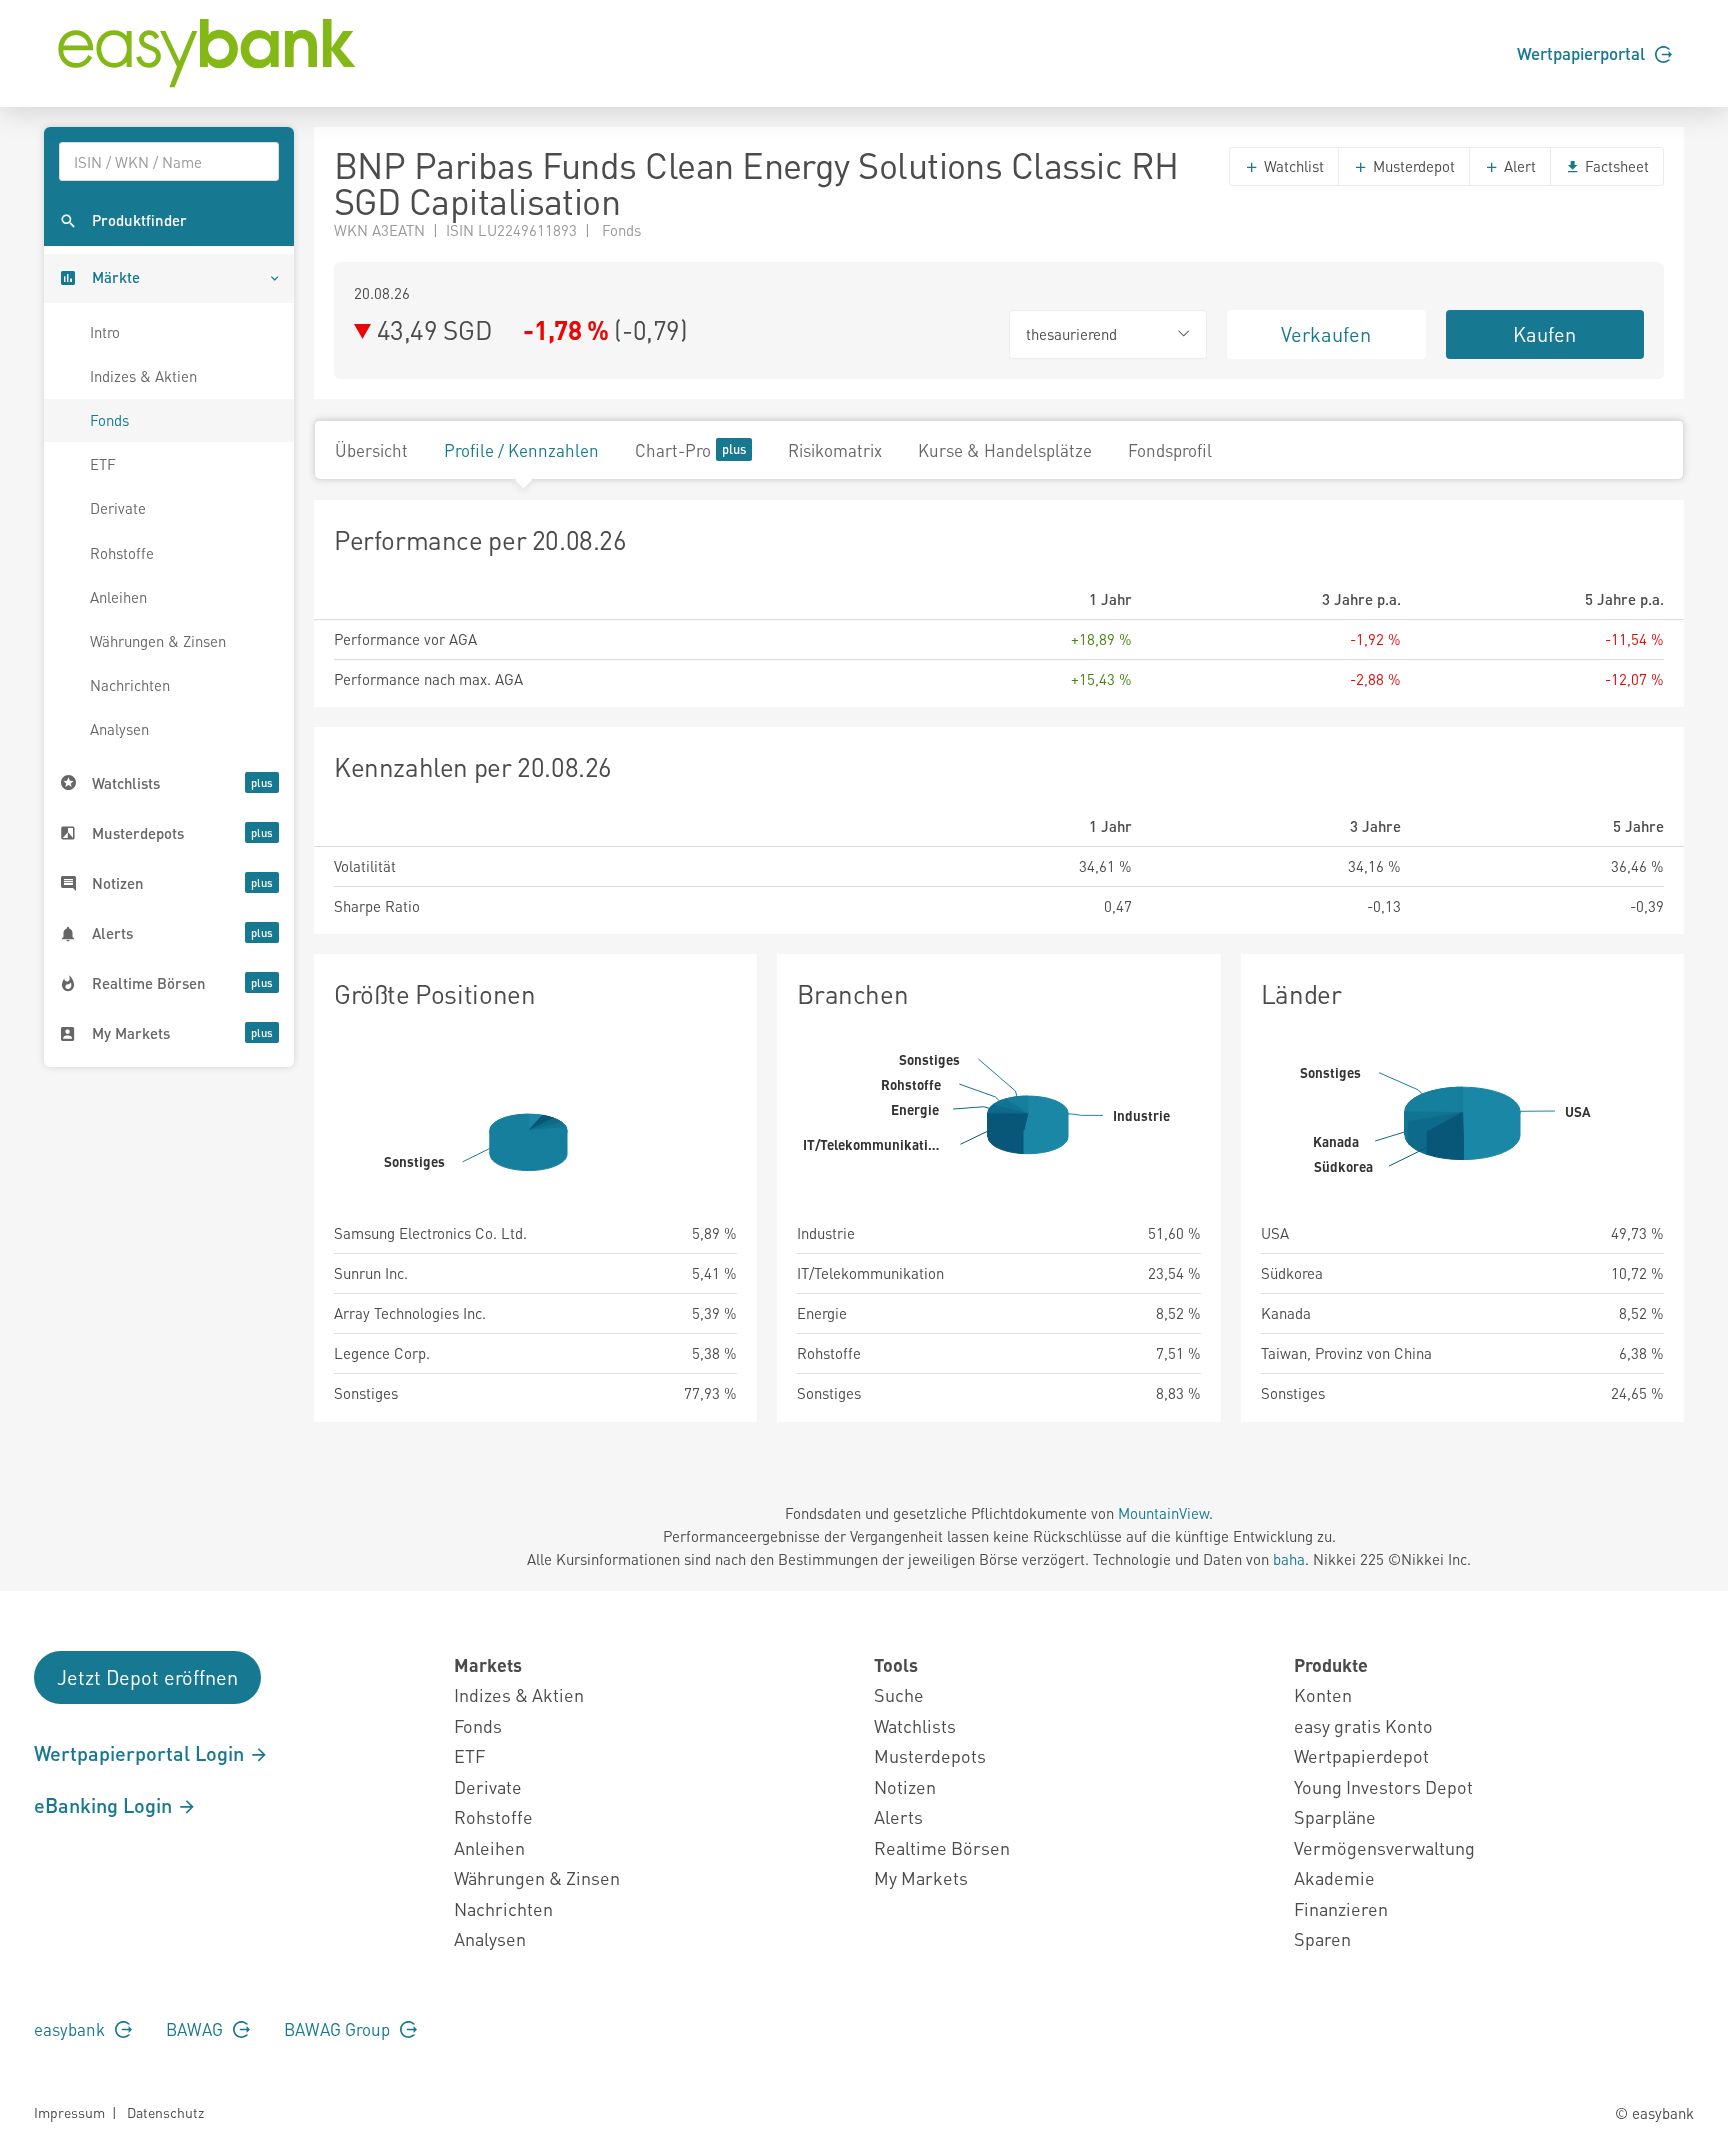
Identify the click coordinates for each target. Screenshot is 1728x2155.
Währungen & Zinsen (158, 641)
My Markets (921, 1877)
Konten (1323, 1694)
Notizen (905, 1786)
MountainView (1163, 1513)
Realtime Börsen (942, 1847)
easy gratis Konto (1363, 1725)
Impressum (69, 2112)
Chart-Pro (673, 450)
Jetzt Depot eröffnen (147, 1677)
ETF (103, 464)
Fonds (109, 420)
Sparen (1322, 1938)
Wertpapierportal (1583, 53)
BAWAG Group (339, 2029)
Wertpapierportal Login (141, 1753)
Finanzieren (1341, 1908)
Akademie (1334, 1877)
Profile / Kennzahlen (521, 450)
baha (1289, 1559)
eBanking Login (105, 1805)
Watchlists (915, 1725)
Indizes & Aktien (143, 376)
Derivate (118, 508)
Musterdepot (1412, 166)
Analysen (119, 729)
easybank (71, 2029)
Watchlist (1292, 166)
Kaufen (1544, 334)
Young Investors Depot (1383, 1786)
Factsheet (1615, 166)
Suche (899, 1694)
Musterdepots (930, 1755)
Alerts (898, 1816)
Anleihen (118, 597)
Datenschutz (165, 2112)
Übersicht (371, 450)
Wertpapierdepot (1361, 1755)
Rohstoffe (122, 553)
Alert (1518, 166)
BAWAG (196, 2029)
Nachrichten (130, 685)
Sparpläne (1335, 1816)
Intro (105, 332)
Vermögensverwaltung (1384, 1847)
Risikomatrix (835, 450)
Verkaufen (1326, 334)
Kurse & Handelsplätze (1005, 450)
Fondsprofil (1170, 450)
